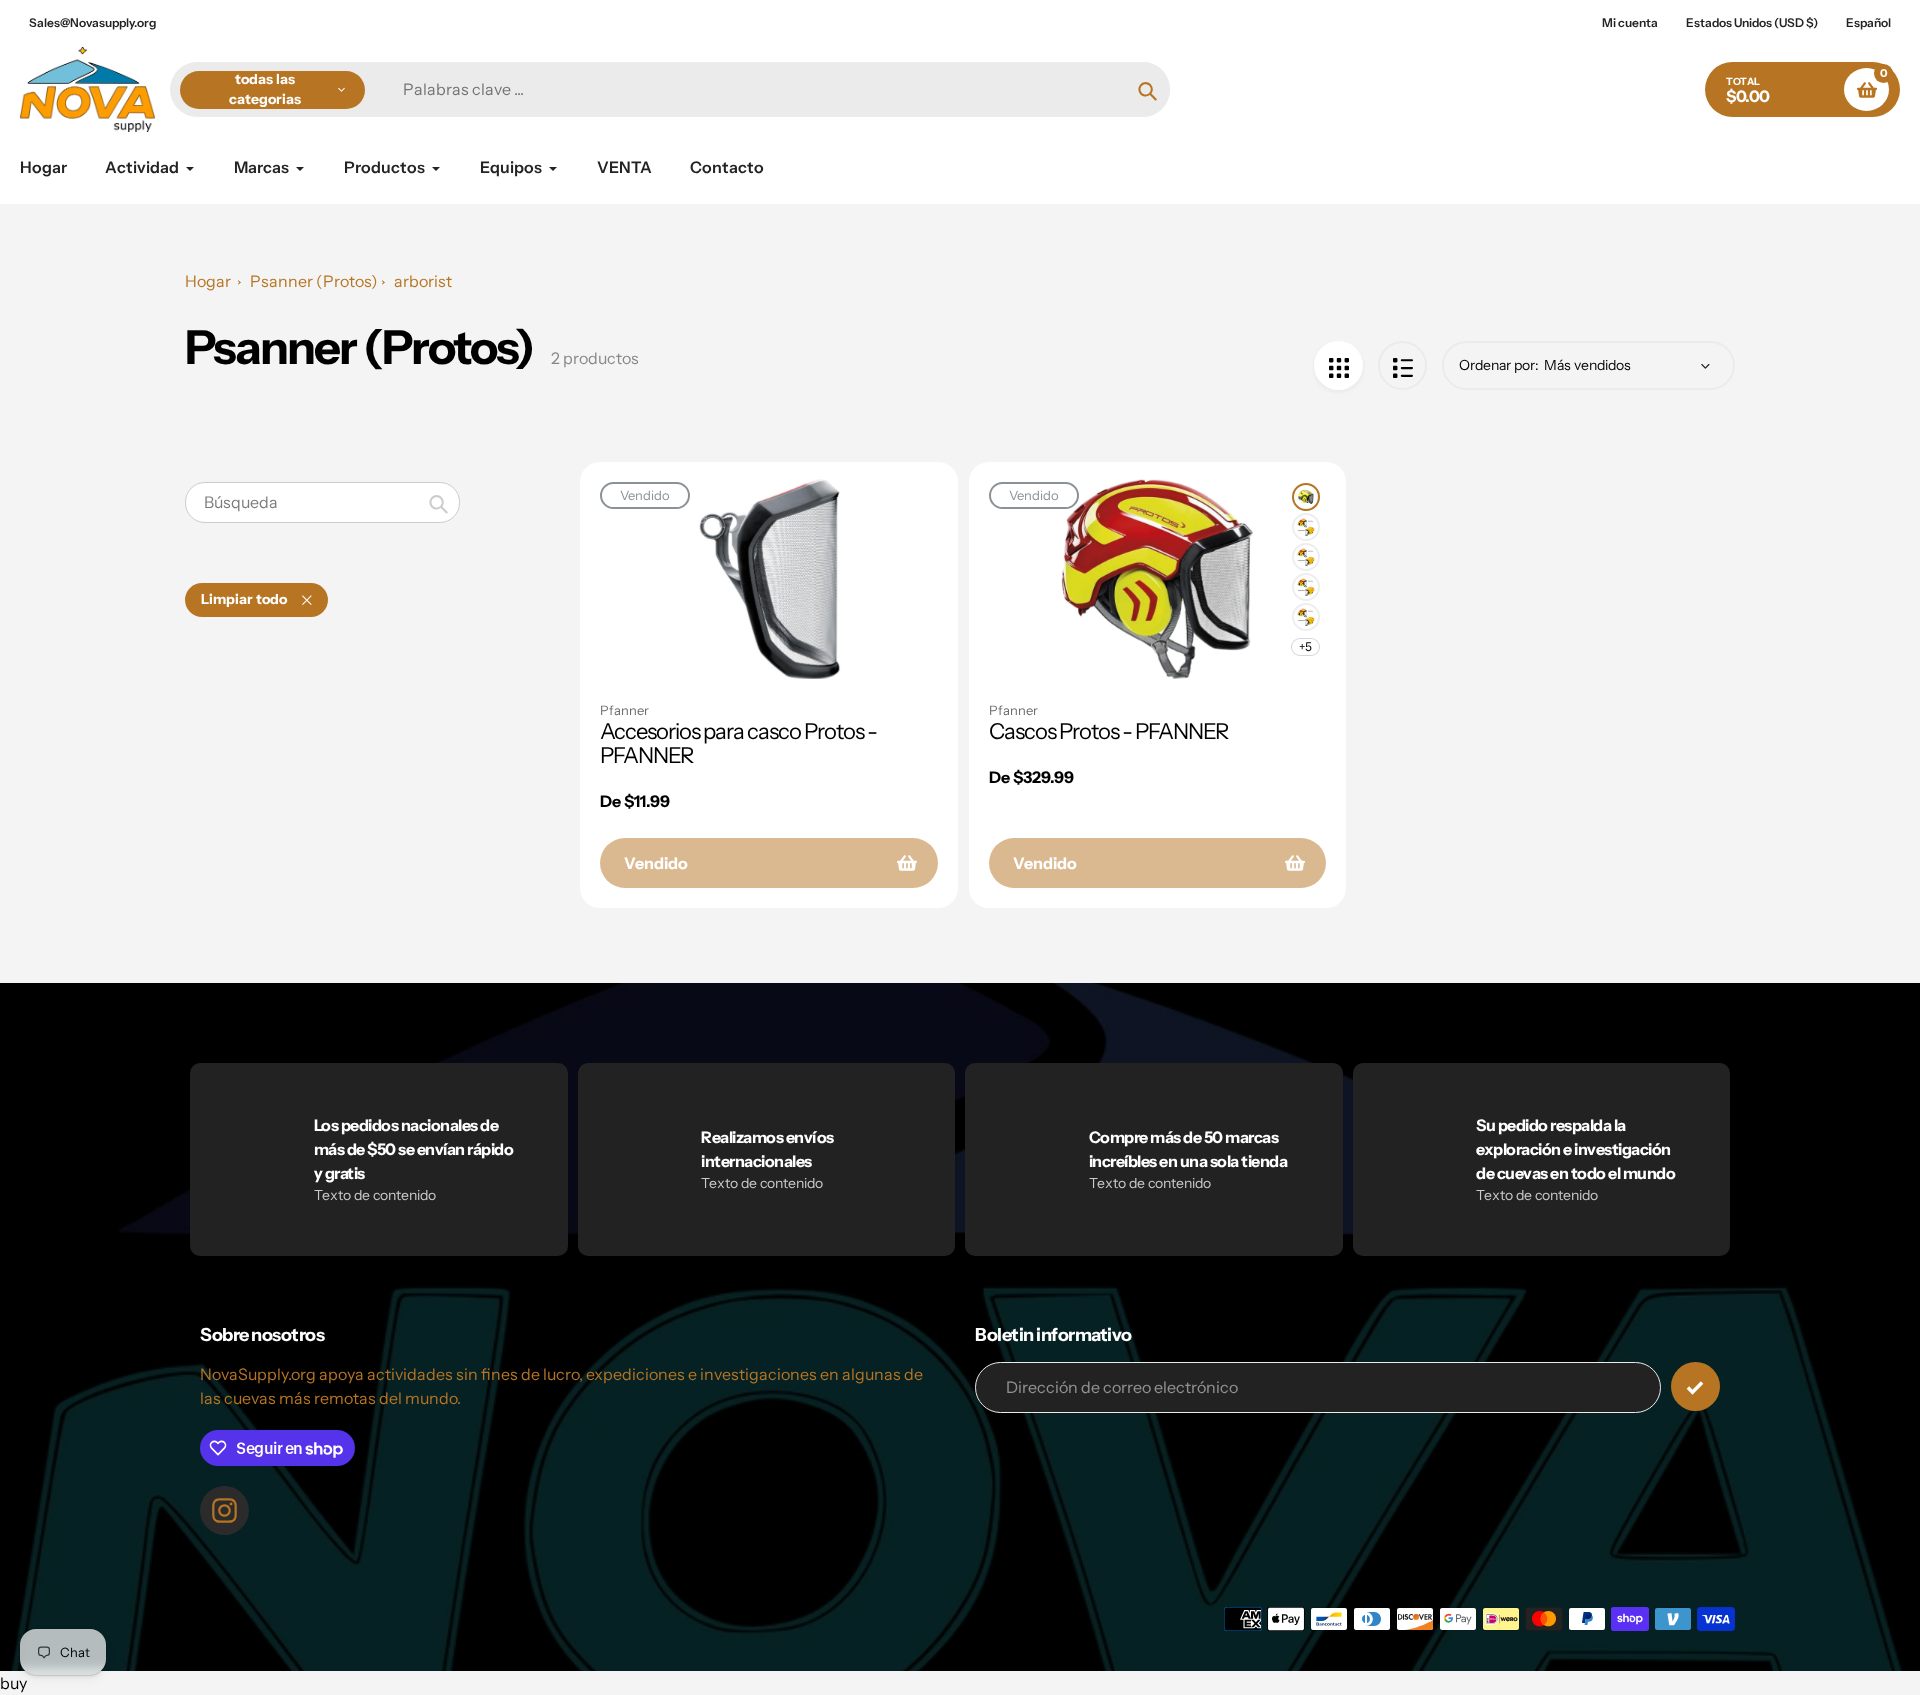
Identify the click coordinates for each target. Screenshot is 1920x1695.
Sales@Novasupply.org (92, 22)
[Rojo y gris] (1306, 587)
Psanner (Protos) (314, 281)
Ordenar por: (1499, 365)
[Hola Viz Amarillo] (1306, 497)
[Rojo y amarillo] (1306, 527)
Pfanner (624, 710)
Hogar (208, 281)
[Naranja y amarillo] (1306, 557)
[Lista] (1402, 365)
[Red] (1338, 365)
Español (1868, 22)
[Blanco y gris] (1306, 617)
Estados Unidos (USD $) (1752, 22)
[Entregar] (1695, 1386)
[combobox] (322, 502)
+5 (1305, 646)
